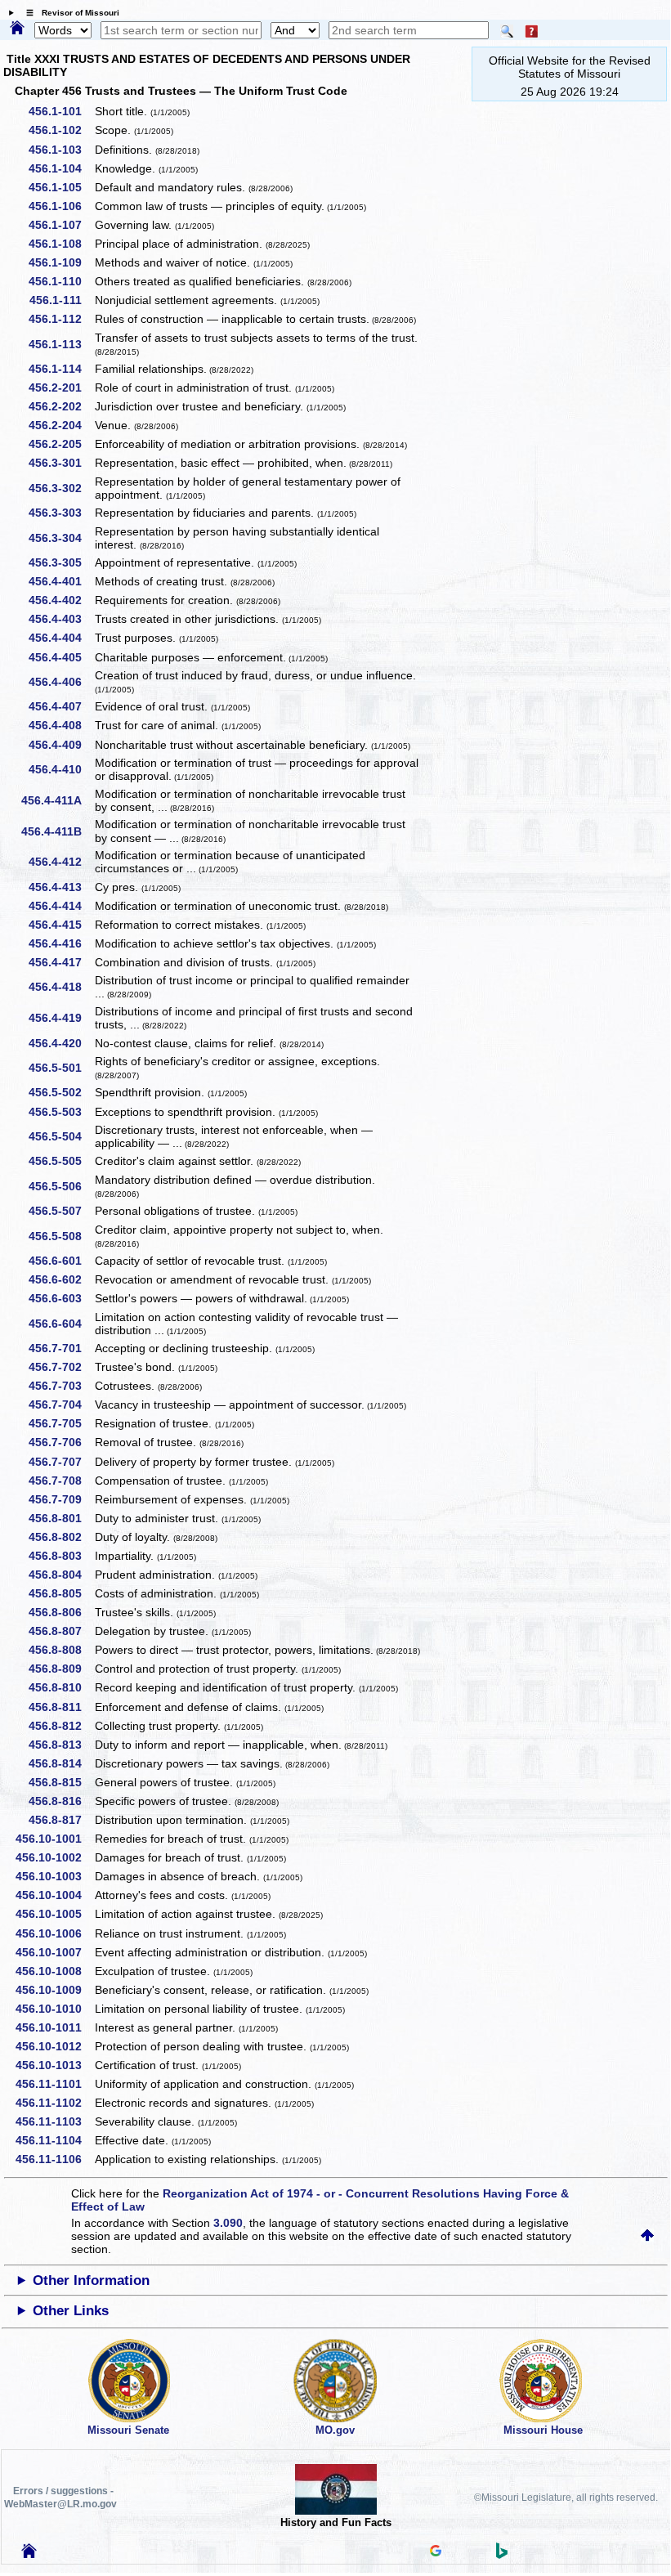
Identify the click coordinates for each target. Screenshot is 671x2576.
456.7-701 (61, 1348)
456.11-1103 (54, 2121)
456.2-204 (61, 425)
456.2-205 (61, 444)
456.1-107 (61, 225)
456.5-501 (61, 1068)
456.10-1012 (54, 2046)
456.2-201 (61, 388)
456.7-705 (61, 1423)
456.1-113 (61, 344)
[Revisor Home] (29, 2554)
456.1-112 (61, 319)
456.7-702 (61, 1367)
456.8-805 (61, 1593)
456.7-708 (61, 1481)
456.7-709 (61, 1499)
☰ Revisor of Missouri (69, 13)
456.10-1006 (54, 1933)
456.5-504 (61, 1136)
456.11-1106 (54, 2159)
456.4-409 (61, 745)
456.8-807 (61, 1631)
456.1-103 (61, 150)
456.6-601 (61, 1261)
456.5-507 (61, 1211)
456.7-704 (61, 1404)
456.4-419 (61, 1018)
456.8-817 (61, 1820)
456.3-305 (61, 562)
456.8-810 (61, 1687)
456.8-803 (61, 1556)
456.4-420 (61, 1043)
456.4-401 (61, 581)
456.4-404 (61, 638)
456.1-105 (61, 187)
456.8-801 (61, 1518)
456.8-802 (61, 1537)
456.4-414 (61, 906)
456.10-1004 (54, 1895)
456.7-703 (61, 1386)
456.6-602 (61, 1279)
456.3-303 (61, 513)
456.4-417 (61, 962)
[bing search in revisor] (502, 2555)
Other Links (71, 2311)
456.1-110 (61, 281)
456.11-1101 (54, 2084)
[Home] (17, 29)
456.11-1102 (54, 2103)
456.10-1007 (54, 1952)
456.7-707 (61, 1462)
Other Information (91, 2280)
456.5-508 (61, 1236)
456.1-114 (61, 369)
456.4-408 (61, 725)
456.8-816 (61, 1801)
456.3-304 (61, 538)
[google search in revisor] (436, 2552)
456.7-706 (61, 1442)
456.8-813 (61, 1745)
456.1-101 (61, 111)
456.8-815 (61, 1782)
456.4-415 (61, 925)
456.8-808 (61, 1650)
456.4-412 (61, 862)
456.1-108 (61, 244)
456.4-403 (61, 619)
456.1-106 (61, 206)
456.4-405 (61, 657)
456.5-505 (61, 1161)
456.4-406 (61, 682)
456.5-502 (61, 1092)
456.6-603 (61, 1298)
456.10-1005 (54, 1914)
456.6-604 (61, 1324)
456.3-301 (61, 463)
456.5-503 (61, 1112)
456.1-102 (61, 130)
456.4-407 (61, 706)
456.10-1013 (54, 2065)
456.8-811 (61, 1707)
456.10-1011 (54, 2027)
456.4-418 (61, 987)
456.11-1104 (54, 2140)
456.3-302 (61, 488)
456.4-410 (61, 769)
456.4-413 (61, 887)
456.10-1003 (54, 1876)
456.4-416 (61, 943)
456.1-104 (61, 168)
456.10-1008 (54, 1971)
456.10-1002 (54, 1857)
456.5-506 (61, 1186)
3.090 (228, 2223)
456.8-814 (61, 1763)
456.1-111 (61, 300)
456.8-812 (61, 1726)
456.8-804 (61, 1575)
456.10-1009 (54, 1990)
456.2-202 (61, 406)
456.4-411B (57, 831)
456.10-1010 (54, 2009)
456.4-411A (57, 800)
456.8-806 (61, 1612)
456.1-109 (61, 262)
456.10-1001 (54, 1839)
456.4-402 (61, 600)
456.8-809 (61, 1669)
